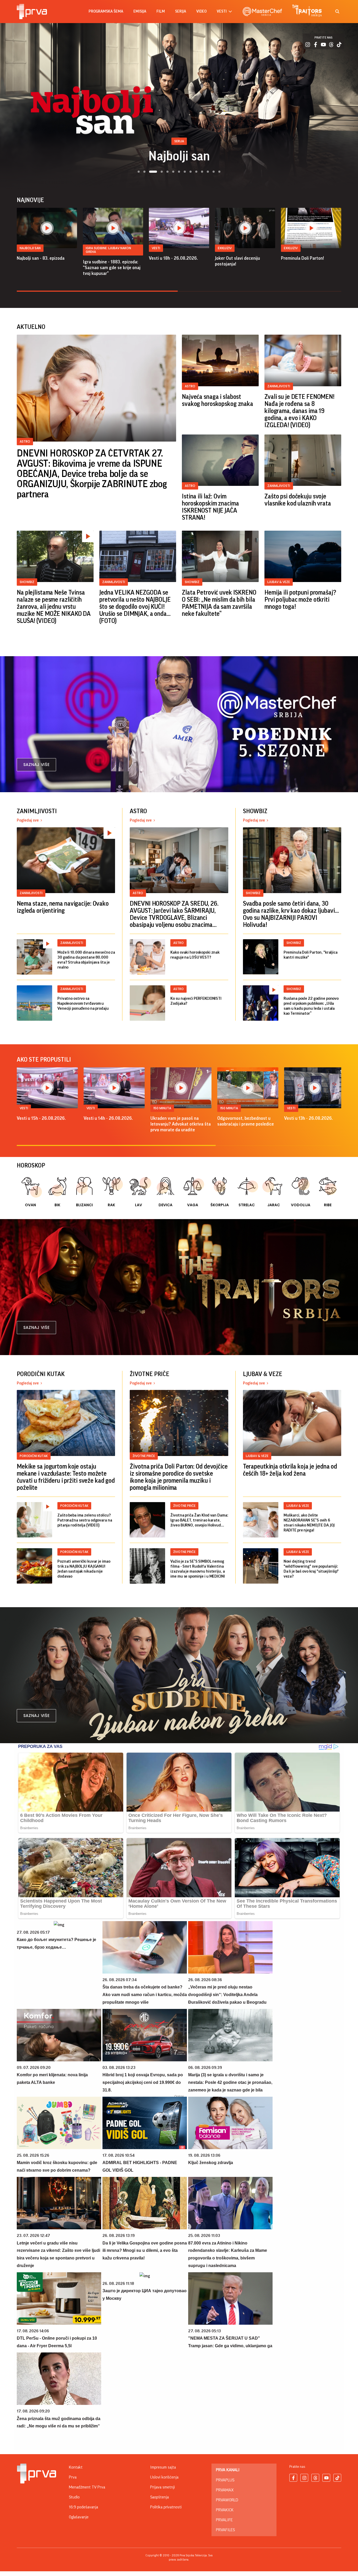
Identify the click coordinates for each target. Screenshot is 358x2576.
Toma (179, 156)
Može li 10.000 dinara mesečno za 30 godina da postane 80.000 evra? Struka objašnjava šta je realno (86, 960)
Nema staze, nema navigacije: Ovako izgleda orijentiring (63, 907)
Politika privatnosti (166, 2507)
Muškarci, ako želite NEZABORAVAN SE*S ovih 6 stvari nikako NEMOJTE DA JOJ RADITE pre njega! (309, 1523)
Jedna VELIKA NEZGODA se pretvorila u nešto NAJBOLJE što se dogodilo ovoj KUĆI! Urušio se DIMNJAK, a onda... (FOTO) (135, 607)
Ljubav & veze (279, 582)
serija (181, 11)
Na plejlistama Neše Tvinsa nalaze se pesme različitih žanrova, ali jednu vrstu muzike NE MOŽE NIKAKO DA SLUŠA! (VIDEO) (54, 607)
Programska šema (106, 11)
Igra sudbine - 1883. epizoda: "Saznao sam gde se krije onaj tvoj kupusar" (112, 268)
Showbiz (27, 582)
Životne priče (144, 1456)
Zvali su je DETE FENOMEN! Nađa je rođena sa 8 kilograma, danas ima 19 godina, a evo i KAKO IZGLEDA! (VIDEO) (299, 411)
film (161, 11)
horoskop (31, 1165)
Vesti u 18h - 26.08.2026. (173, 258)
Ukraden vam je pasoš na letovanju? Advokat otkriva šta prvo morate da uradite (181, 1124)
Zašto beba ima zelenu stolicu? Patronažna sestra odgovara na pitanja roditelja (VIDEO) (85, 1520)
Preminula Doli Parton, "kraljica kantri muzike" (311, 955)
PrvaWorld (227, 2500)
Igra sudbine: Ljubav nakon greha (108, 250)
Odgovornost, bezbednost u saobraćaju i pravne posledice (246, 1121)
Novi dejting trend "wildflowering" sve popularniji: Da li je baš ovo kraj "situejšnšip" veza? (311, 1569)
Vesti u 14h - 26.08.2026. (108, 1118)
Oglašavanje (79, 2517)
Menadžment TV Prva (87, 2487)
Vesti (156, 248)
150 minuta (162, 1108)
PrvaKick (225, 2510)
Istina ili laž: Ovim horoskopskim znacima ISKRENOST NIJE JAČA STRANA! (210, 507)
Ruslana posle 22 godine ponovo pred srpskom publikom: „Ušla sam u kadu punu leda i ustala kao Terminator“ (311, 1006)
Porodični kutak (34, 1456)
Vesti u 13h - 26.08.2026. (308, 1118)
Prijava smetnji (162, 2487)
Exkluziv (225, 248)
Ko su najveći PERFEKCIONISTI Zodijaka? (196, 1001)
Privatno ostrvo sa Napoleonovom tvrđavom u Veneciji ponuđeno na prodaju (83, 1003)
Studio (74, 2497)
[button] (139, 172)
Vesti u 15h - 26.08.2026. (41, 1118)
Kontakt (76, 2467)
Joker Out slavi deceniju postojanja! (237, 261)
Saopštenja (159, 2497)
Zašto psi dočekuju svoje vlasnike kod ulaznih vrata (298, 500)
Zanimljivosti (279, 386)
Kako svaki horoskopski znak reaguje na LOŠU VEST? (195, 955)
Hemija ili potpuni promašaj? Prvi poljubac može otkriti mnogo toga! (300, 600)
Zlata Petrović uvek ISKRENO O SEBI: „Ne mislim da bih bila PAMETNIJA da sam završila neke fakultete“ (219, 603)
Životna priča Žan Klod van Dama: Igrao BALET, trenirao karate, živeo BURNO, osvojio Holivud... (199, 1520)
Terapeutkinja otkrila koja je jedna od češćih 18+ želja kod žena (290, 1470)
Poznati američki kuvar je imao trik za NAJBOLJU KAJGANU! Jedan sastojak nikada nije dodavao (84, 1569)
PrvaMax (225, 2490)
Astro (25, 441)
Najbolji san (30, 248)
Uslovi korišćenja (164, 2477)
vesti (222, 11)
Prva (73, 2477)
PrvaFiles (225, 2530)
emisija (140, 11)
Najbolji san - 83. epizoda (41, 258)
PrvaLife (224, 2520)
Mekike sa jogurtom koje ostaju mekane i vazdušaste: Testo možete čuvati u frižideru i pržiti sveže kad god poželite (66, 1477)
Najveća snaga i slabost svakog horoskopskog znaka (218, 400)
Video (201, 11)
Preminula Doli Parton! (302, 258)
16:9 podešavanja (83, 2507)
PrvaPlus (225, 2480)
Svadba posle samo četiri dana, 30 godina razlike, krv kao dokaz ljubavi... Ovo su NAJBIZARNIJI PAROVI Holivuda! (291, 914)
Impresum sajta (163, 2467)
